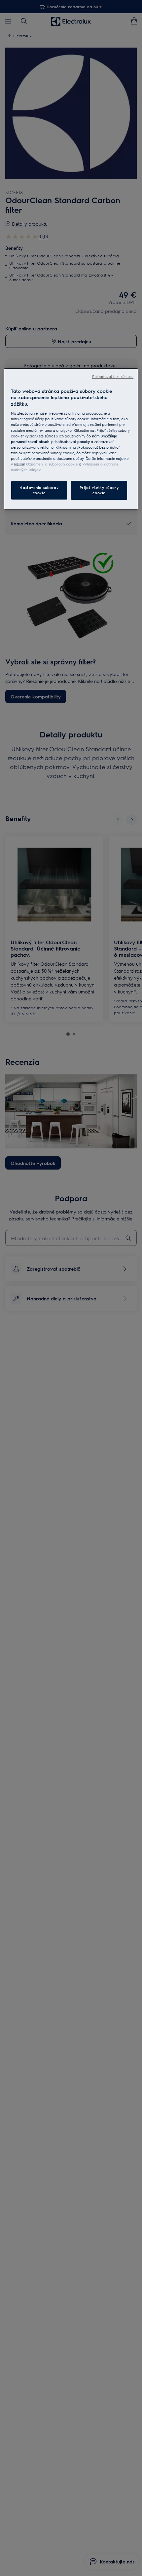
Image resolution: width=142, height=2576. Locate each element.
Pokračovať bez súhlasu (113, 376)
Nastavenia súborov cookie (39, 490)
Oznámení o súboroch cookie (52, 464)
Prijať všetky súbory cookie (99, 490)
